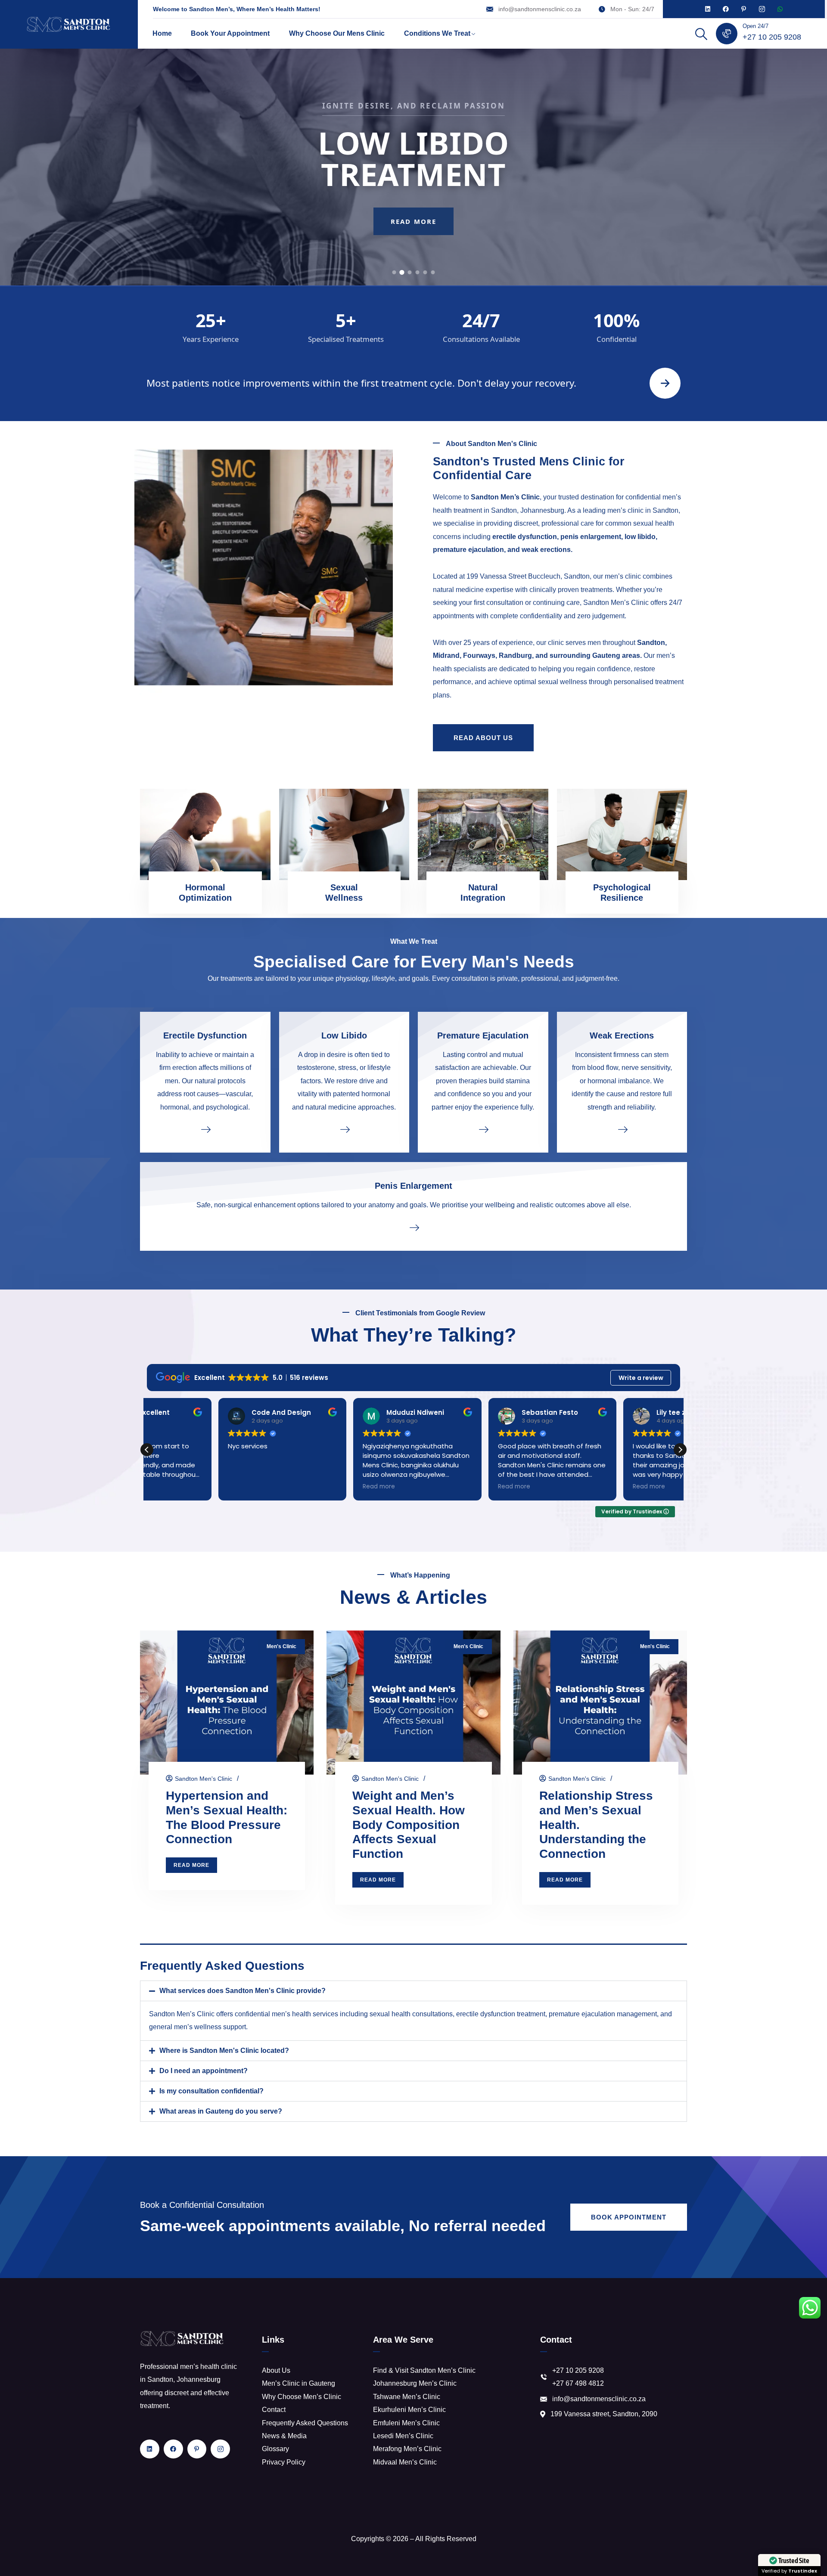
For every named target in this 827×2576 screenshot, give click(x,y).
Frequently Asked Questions (305, 2423)
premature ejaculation (468, 550)
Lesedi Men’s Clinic (403, 2436)
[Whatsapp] (780, 9)
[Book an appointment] (665, 383)
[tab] (394, 272)
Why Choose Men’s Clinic (302, 2397)
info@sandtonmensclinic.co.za (540, 9)
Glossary (275, 2449)
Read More (413, 237)
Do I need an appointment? (204, 2071)
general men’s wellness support (197, 2027)
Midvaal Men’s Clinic (405, 2462)
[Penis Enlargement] (413, 1227)
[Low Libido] (344, 1129)
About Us (276, 2370)
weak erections (546, 550)
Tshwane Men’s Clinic (407, 2397)
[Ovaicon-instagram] (762, 9)
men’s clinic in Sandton (643, 511)
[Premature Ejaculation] (483, 1129)
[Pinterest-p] (744, 9)
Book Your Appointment (230, 33)
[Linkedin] (708, 9)
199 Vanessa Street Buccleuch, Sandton (528, 577)
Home (162, 33)
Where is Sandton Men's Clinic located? (224, 2051)
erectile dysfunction (525, 538)
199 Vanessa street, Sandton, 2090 (604, 2414)
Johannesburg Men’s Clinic (415, 2383)
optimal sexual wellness (550, 683)
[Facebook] (726, 9)
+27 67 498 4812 (578, 2383)
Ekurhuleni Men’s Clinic (409, 2410)
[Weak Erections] (622, 1129)
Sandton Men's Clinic (204, 1779)
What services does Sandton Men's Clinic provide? (243, 1991)
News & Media (284, 2436)
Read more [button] (248, 1487)
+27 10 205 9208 (772, 37)
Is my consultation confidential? (211, 2091)
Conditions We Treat (437, 33)
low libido (640, 538)
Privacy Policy (284, 2462)
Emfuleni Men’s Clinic (406, 2423)
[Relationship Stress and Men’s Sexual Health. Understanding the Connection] (600, 1703)
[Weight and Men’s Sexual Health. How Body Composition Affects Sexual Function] (413, 1703)
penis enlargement (591, 538)
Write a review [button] (641, 1378)
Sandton (651, 643)
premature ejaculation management (603, 2014)
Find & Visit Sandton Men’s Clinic (424, 2370)
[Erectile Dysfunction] (205, 1129)
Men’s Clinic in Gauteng (298, 2383)
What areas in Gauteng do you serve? (221, 2111)
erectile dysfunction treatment (501, 2014)
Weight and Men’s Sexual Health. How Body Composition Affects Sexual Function (409, 1825)
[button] (680, 1450)
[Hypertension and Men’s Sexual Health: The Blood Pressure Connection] (227, 1703)
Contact (274, 2410)
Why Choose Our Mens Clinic (337, 33)
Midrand (446, 656)
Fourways (479, 656)
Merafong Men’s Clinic (407, 2449)
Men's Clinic (281, 1646)
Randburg (515, 656)
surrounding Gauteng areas (595, 656)
